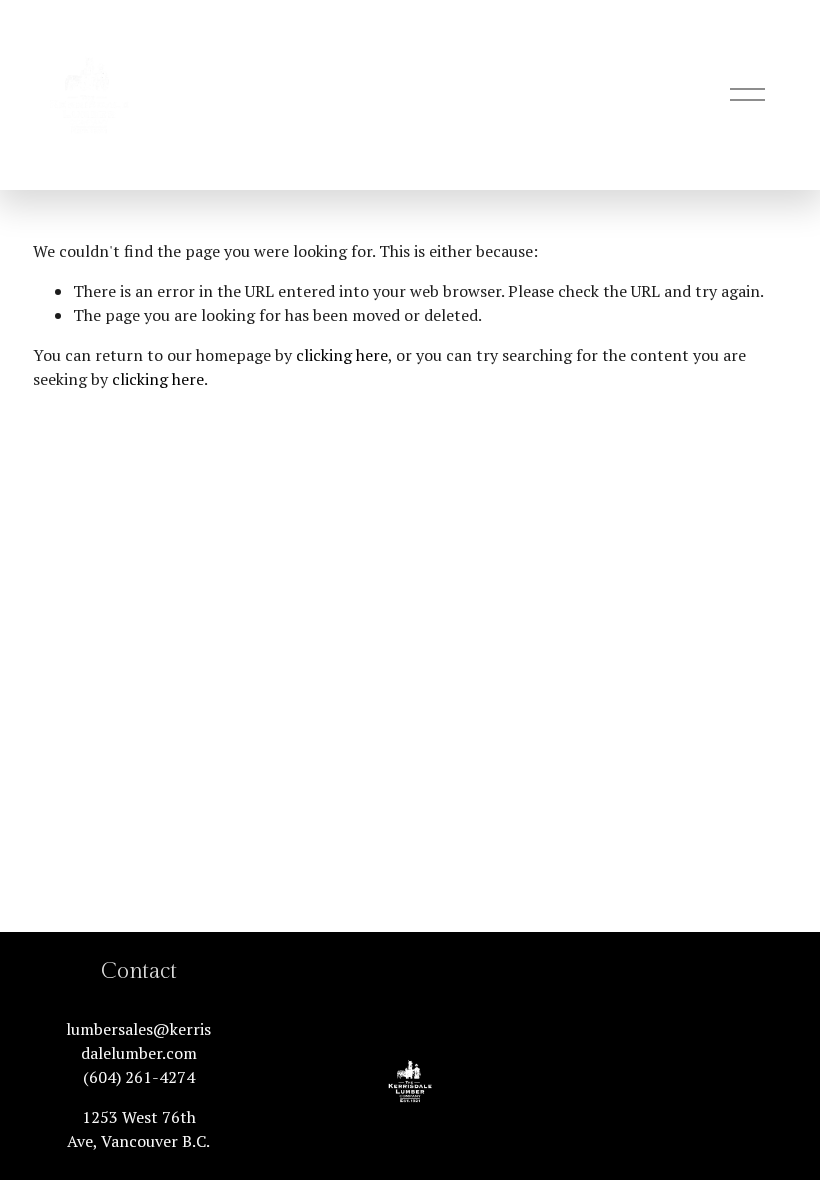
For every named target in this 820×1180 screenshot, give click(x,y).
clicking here (342, 355)
